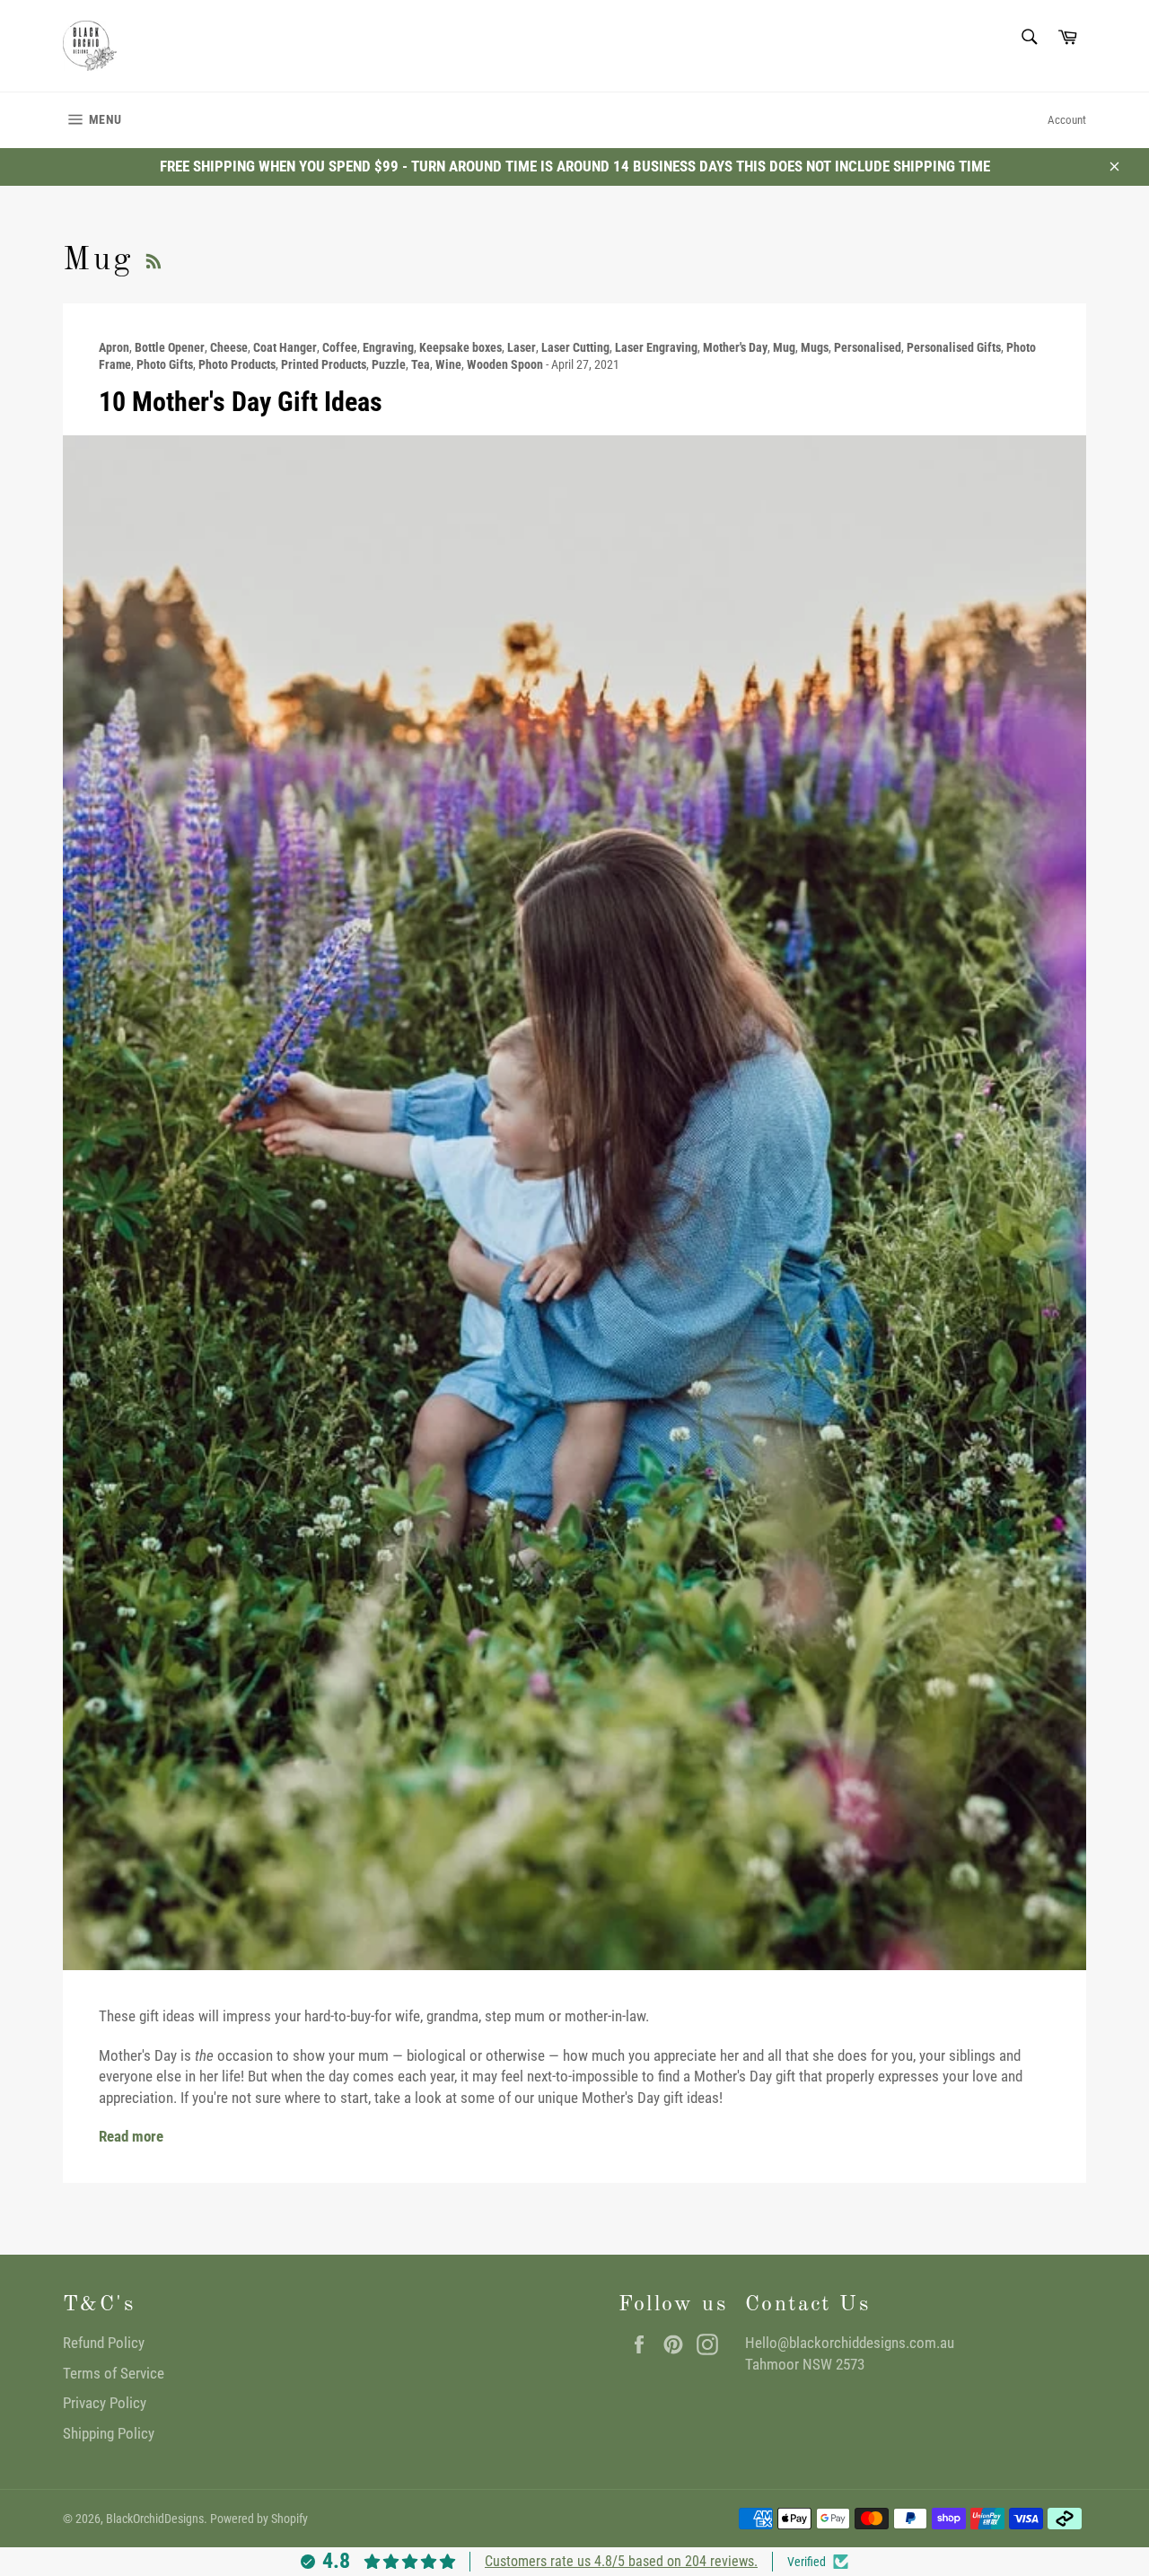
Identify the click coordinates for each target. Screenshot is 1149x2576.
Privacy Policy (105, 2403)
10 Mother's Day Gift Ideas (241, 402)
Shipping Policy (109, 2433)
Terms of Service (114, 2373)
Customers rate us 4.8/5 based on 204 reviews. (621, 2561)
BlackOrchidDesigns (155, 2519)
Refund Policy (104, 2343)
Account (1067, 120)
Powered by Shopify (259, 2519)
